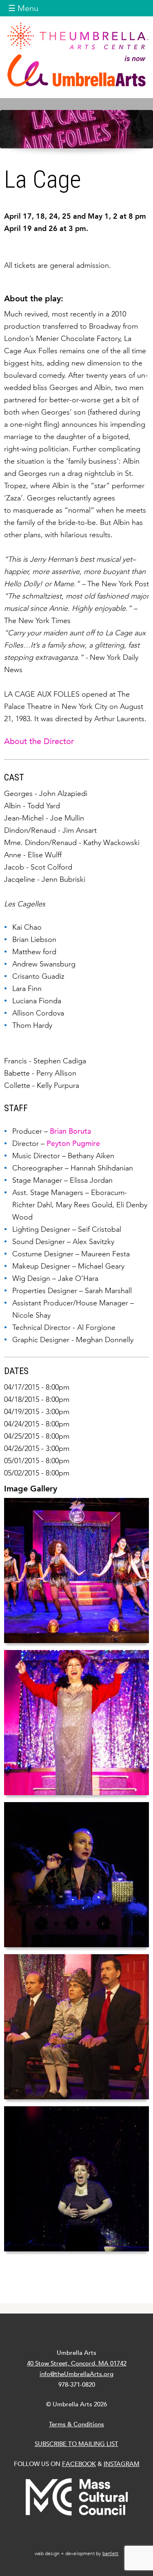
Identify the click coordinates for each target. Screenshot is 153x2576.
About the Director (39, 741)
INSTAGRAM (122, 2464)
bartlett (110, 2554)
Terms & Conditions (76, 2424)
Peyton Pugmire (73, 1143)
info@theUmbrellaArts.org (76, 2374)
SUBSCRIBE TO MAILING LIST (76, 2444)
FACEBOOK (79, 2464)
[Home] (76, 54)
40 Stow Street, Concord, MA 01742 (77, 2363)
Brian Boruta (70, 1131)
